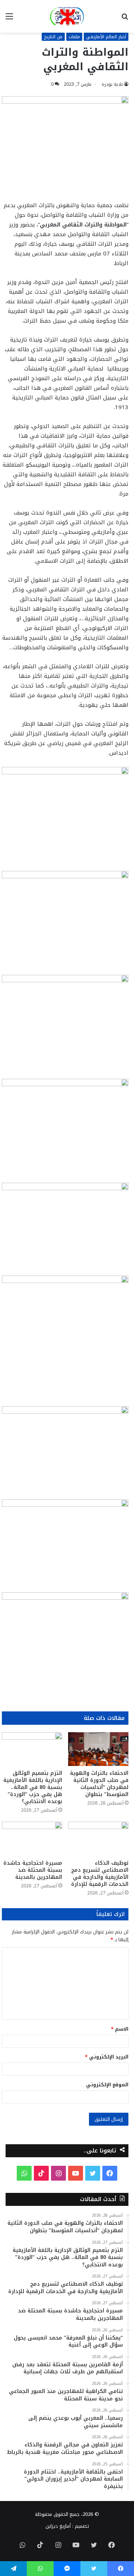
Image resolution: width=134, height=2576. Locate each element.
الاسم (120, 2029)
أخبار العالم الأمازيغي (106, 37)
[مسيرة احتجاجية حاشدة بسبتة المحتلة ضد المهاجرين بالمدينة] (32, 1839)
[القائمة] (9, 19)
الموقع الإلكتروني (107, 2085)
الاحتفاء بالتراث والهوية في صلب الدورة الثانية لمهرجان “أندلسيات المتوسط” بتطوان (99, 1784)
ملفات (74, 37)
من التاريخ (53, 37)
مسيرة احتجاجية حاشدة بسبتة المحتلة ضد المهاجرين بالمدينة (33, 1870)
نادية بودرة (112, 84)
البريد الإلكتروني (107, 2057)
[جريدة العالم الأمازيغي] (67, 16)
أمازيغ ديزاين (58, 2526)
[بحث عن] (125, 19)
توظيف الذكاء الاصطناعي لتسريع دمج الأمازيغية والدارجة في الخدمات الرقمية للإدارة (100, 1874)
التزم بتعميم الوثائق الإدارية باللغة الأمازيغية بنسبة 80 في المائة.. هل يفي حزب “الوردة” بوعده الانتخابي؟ (33, 1787)
